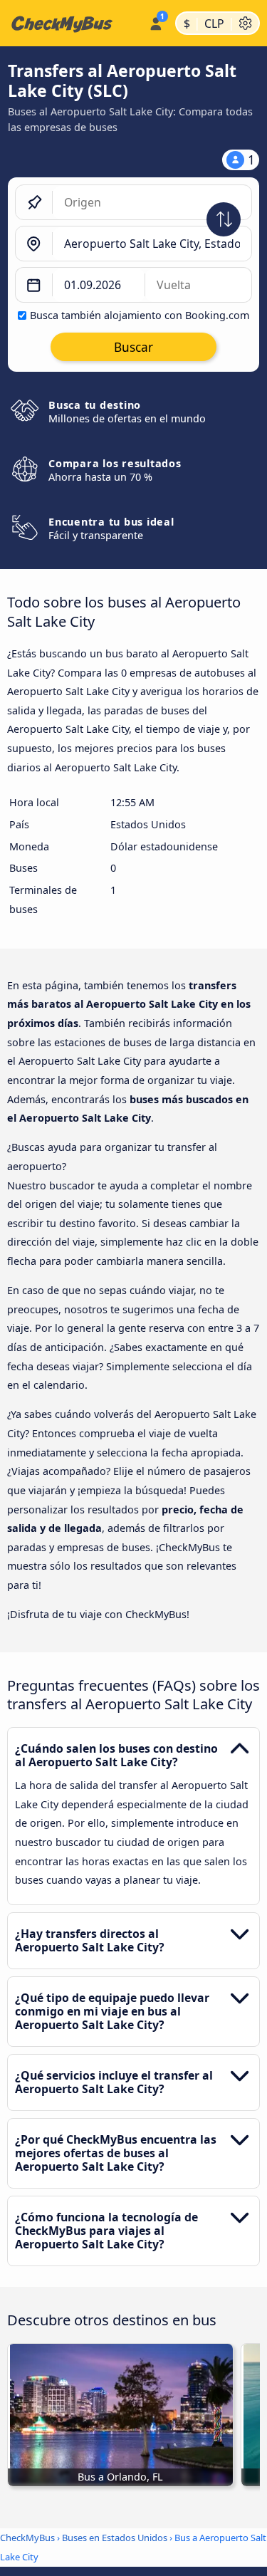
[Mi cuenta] (156, 21)
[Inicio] (72, 24)
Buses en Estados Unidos (115, 2538)
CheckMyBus (27, 2538)
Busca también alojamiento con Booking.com (140, 315)
